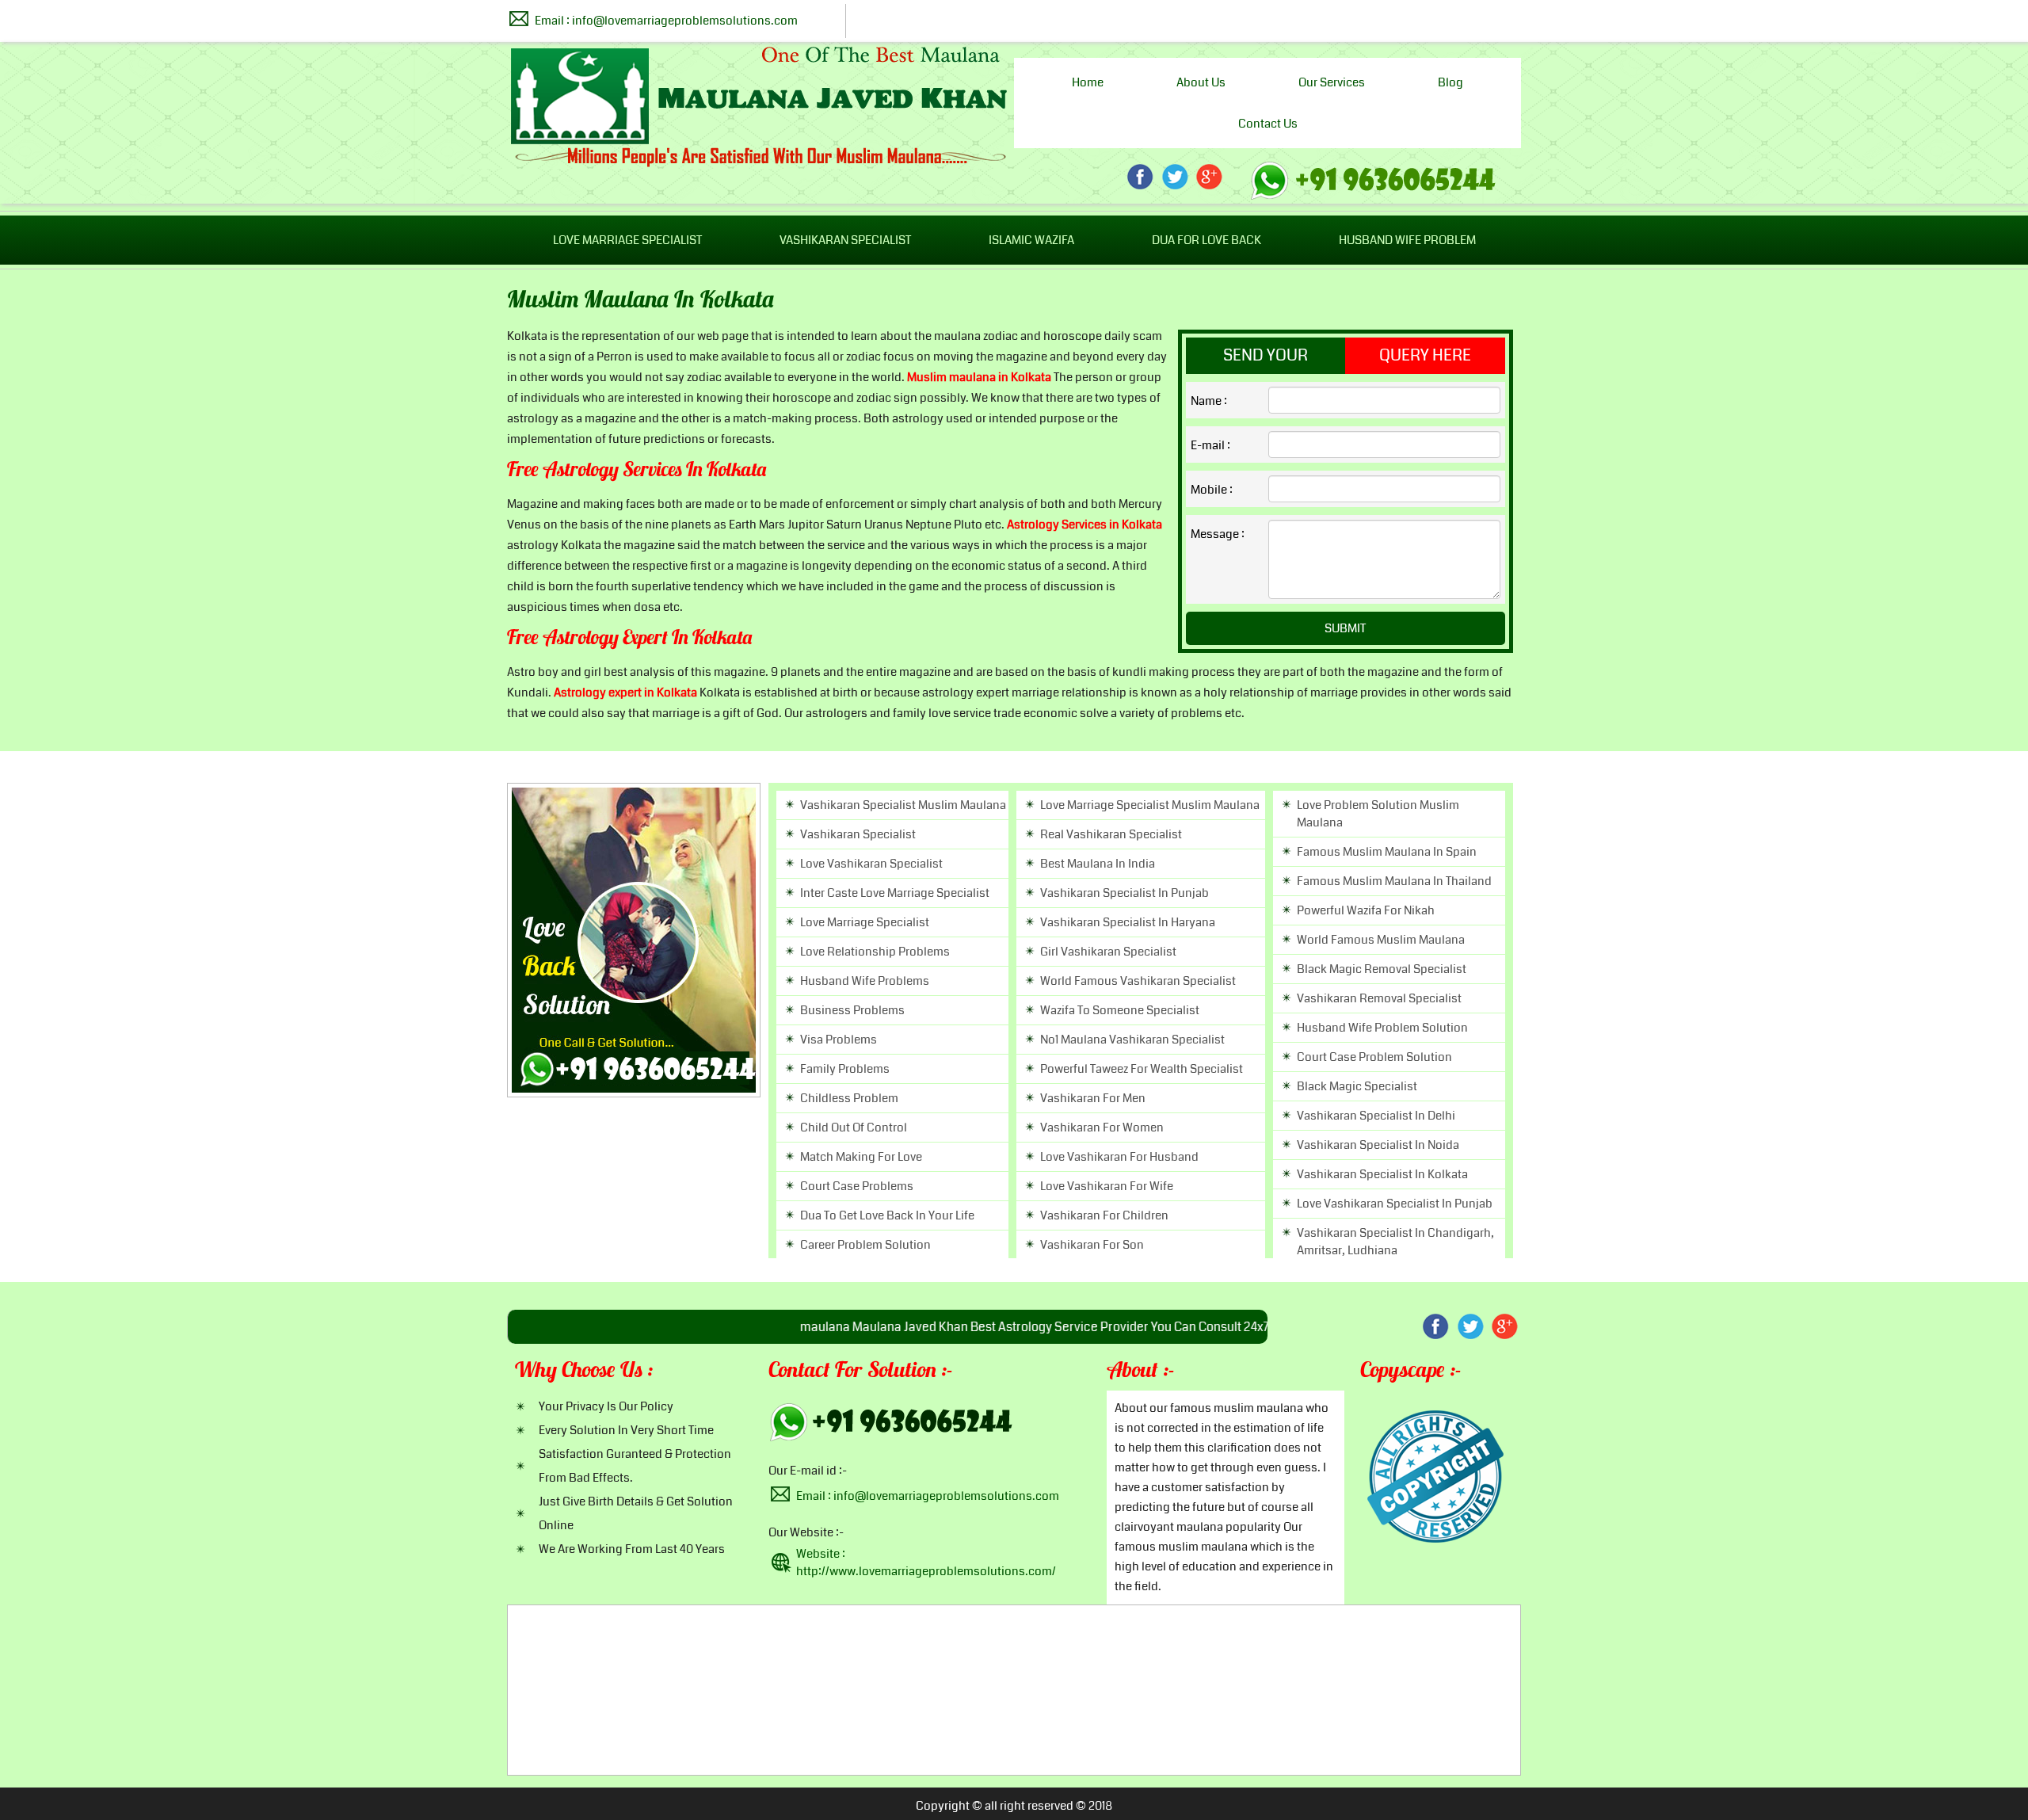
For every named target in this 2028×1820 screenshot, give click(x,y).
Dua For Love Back (1207, 240)
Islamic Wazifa (1031, 240)
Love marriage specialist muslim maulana (1150, 805)
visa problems (839, 1040)
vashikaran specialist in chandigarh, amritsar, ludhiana (1395, 1242)
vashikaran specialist (858, 834)
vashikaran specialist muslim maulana (903, 805)
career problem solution (865, 1245)
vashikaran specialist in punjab (1125, 893)
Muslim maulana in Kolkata (640, 301)
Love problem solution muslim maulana (1378, 814)
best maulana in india (1098, 864)
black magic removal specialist (1382, 969)
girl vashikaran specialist (1108, 952)
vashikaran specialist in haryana (1128, 922)
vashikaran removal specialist (1379, 998)
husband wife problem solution (1382, 1028)
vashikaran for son (1092, 1245)
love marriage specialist (865, 922)
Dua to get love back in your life (887, 1215)
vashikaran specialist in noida (1378, 1145)
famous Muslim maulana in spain (1387, 852)
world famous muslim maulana (1381, 940)
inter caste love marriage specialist (895, 893)
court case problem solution (1374, 1057)
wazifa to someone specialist (1120, 1010)
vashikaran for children (1104, 1215)
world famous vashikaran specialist (1138, 981)
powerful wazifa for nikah (1366, 910)
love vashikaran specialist (871, 864)
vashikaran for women (1102, 1127)
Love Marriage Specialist (627, 240)
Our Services (1332, 82)
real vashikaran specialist (1111, 834)
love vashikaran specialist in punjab (1395, 1204)
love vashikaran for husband (1119, 1157)
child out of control (854, 1127)
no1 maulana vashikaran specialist (1132, 1040)
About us (1201, 82)
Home (1088, 82)
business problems (852, 1010)
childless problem (849, 1098)
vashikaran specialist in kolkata (1382, 1174)
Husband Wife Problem (1407, 240)
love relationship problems (875, 952)
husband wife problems (865, 981)
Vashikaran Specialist (845, 240)
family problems (845, 1069)
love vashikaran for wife (1107, 1186)
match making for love (861, 1157)
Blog (1450, 82)
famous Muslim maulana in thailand (1394, 881)
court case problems (857, 1186)
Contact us (1268, 124)
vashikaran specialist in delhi (1376, 1116)
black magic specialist (1357, 1086)
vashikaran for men (1093, 1098)
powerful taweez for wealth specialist (1142, 1069)
